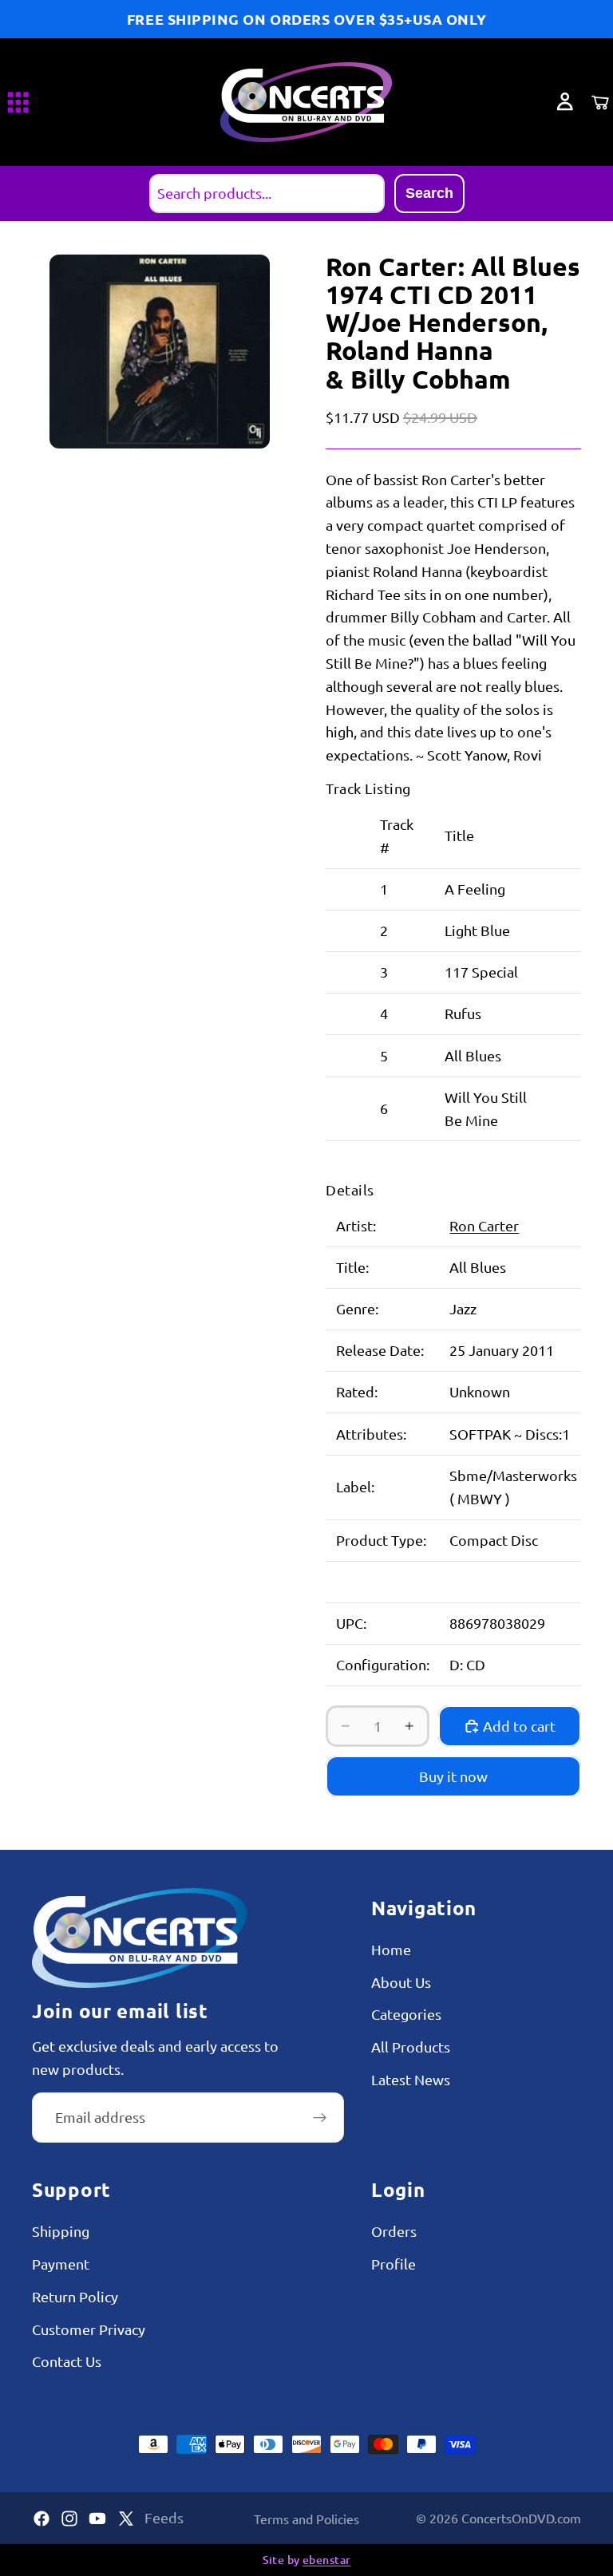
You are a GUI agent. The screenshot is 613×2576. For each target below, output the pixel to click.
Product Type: (381, 1540)
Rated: (357, 1391)
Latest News (411, 2079)
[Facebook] (42, 2519)
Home (391, 1949)
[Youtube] (97, 2519)
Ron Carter (484, 1225)
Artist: (356, 1225)
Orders (394, 2231)
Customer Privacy (89, 2329)
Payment (61, 2264)
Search (429, 193)
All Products (411, 2047)
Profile (394, 2264)
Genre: (357, 1308)
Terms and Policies (306, 2519)
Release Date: (380, 1350)
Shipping (61, 2231)
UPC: (351, 1623)
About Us (401, 1982)
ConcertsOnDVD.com (521, 2518)
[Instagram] (69, 2519)
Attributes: (371, 1434)
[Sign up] (320, 2118)
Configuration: (383, 1664)
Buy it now (453, 1776)
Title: (352, 1267)
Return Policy (75, 2296)
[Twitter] (126, 2519)
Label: (355, 1486)
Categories (406, 2014)
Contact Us (67, 2361)
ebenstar (326, 2560)
